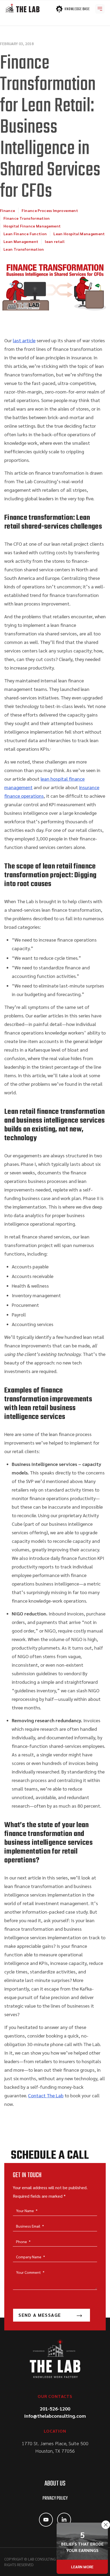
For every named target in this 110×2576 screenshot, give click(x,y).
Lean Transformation (24, 249)
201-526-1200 (55, 2408)
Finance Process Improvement (50, 210)
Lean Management (21, 241)
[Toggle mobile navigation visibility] (100, 9)
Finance (7, 210)
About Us (55, 2484)
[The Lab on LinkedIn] (64, 2520)
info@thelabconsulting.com (55, 2416)
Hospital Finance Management (32, 226)
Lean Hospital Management (79, 234)
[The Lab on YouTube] (46, 2520)
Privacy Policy (55, 2498)
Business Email (30, 2226)
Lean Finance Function (25, 234)
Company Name (30, 2257)
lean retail (55, 241)
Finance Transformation (27, 218)
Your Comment (30, 2272)
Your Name (27, 2211)
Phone (23, 2241)
